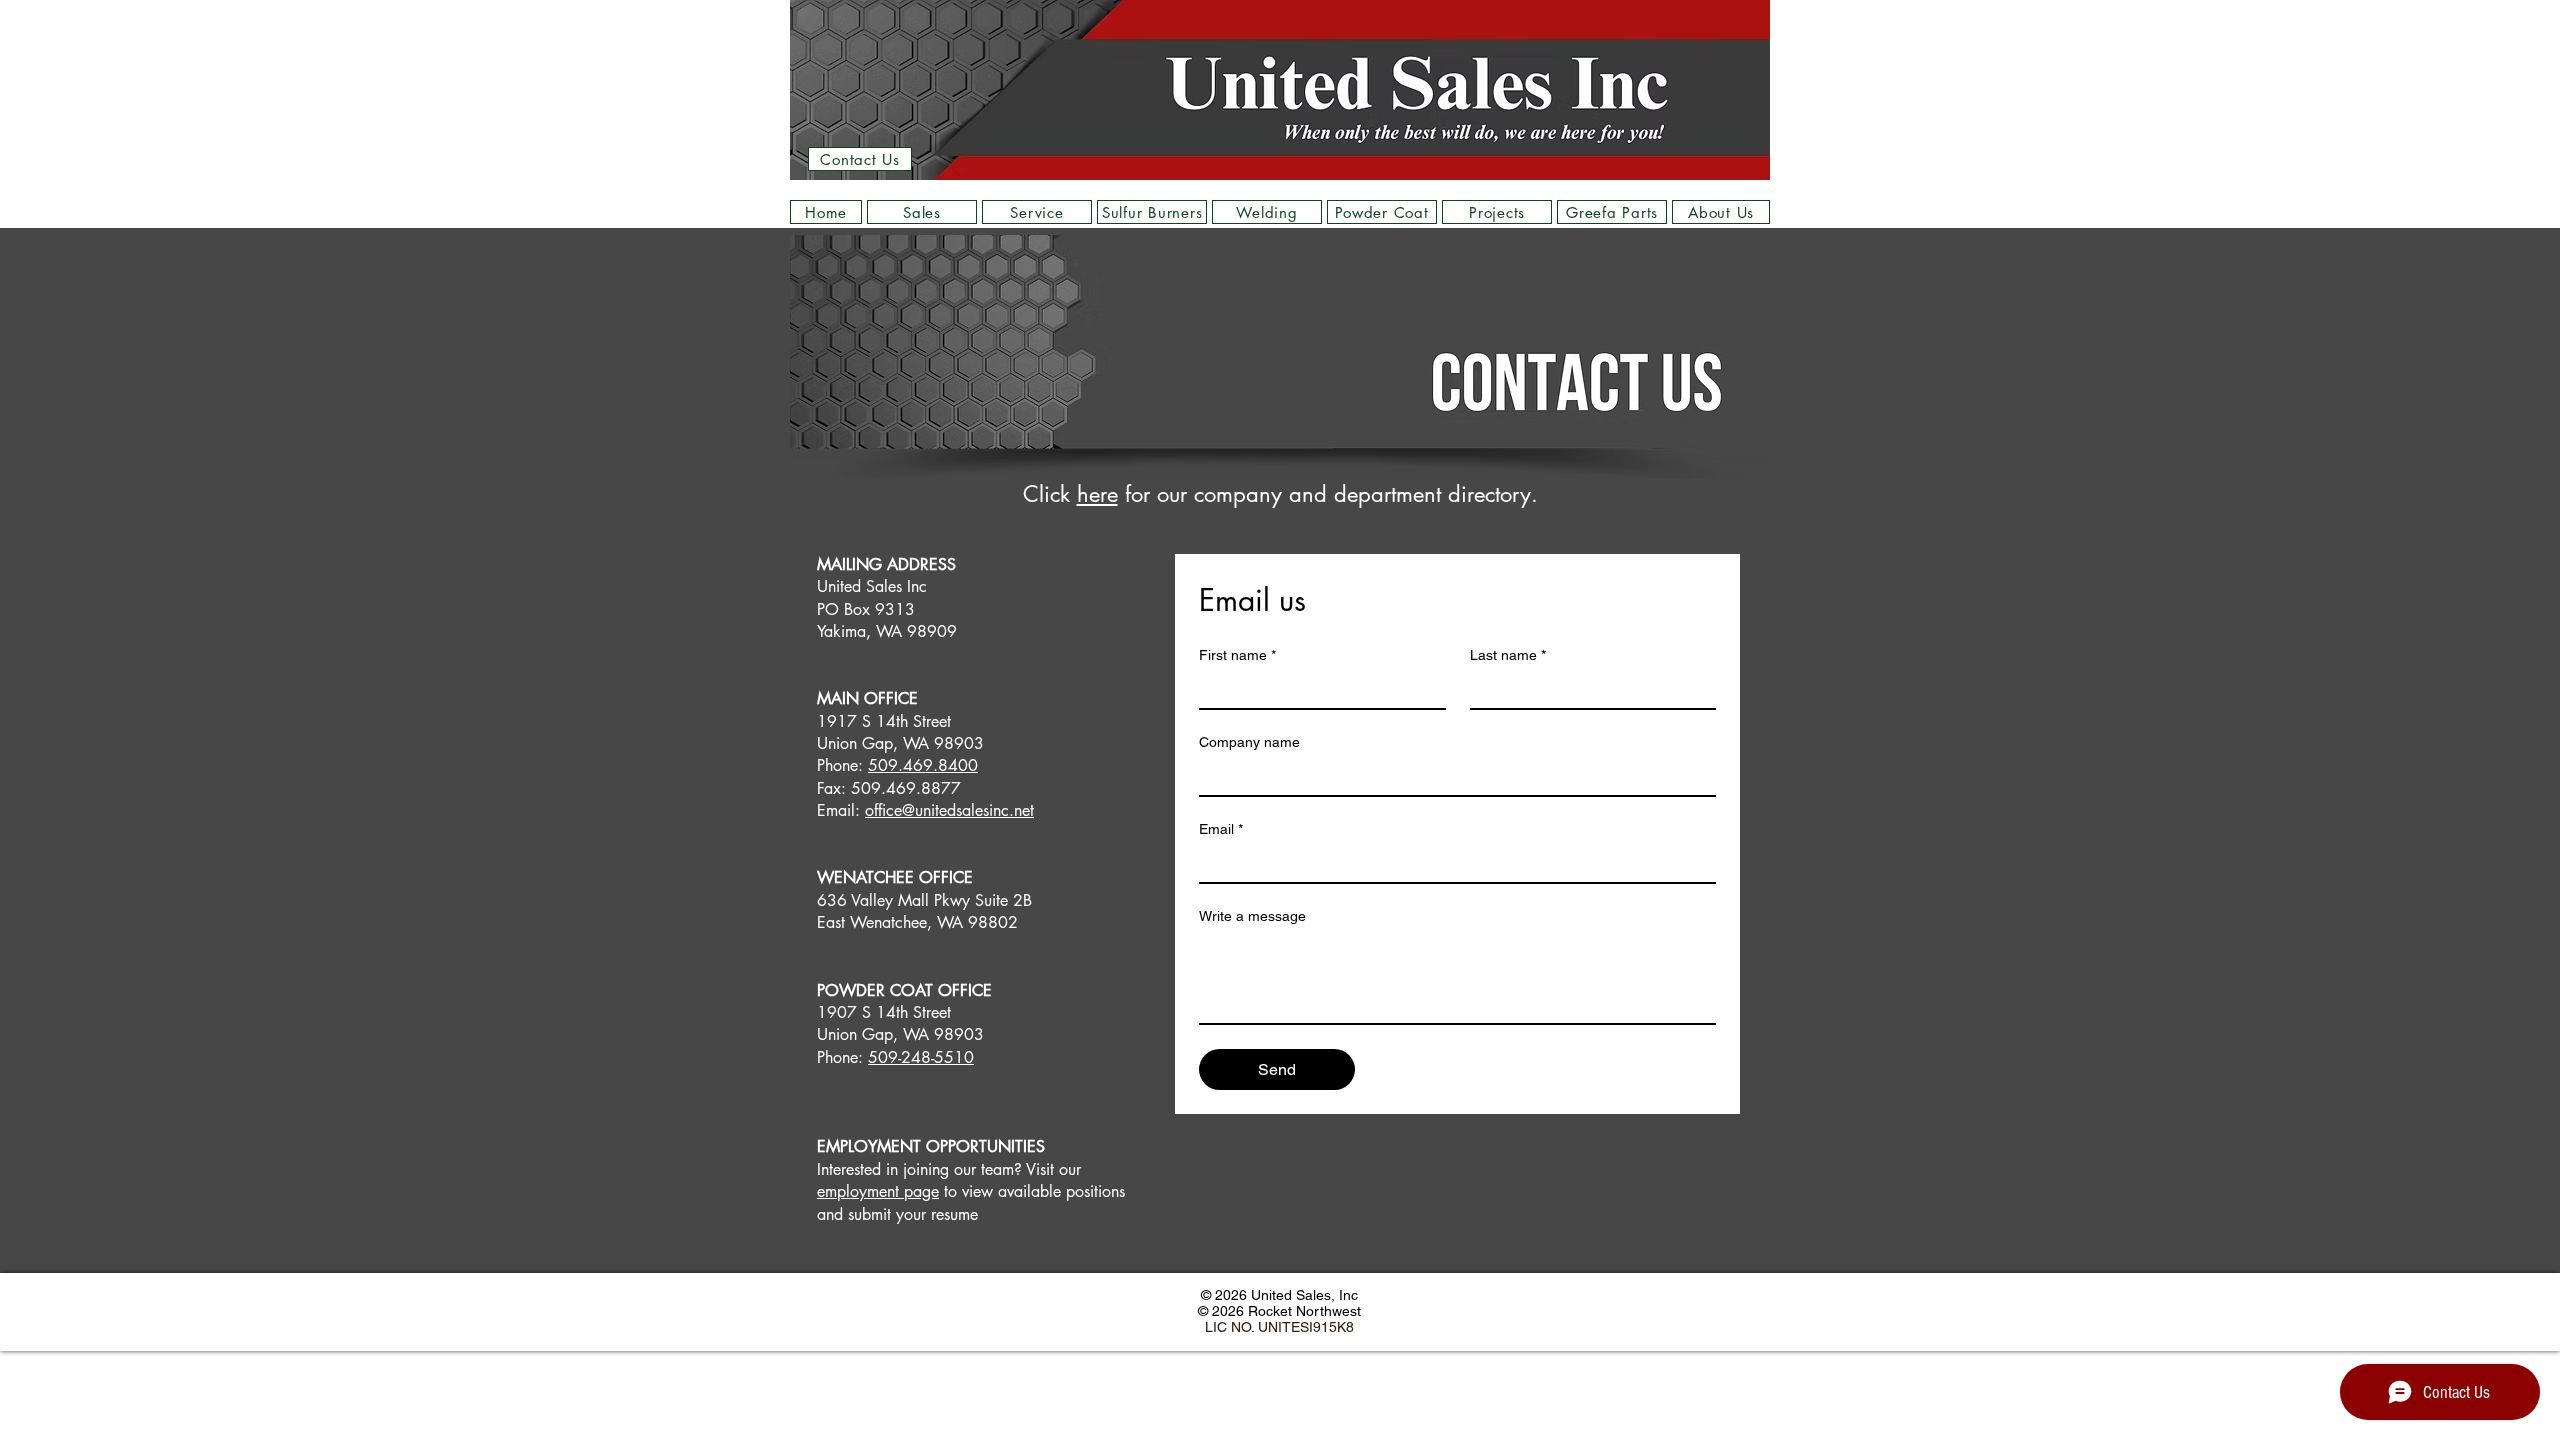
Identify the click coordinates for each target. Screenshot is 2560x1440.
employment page (878, 1191)
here (1097, 494)
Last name (1508, 655)
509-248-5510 (921, 1057)
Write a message (1252, 916)
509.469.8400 (923, 765)
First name (1237, 655)
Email (1221, 829)
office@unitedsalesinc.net (949, 810)
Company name (1249, 742)
